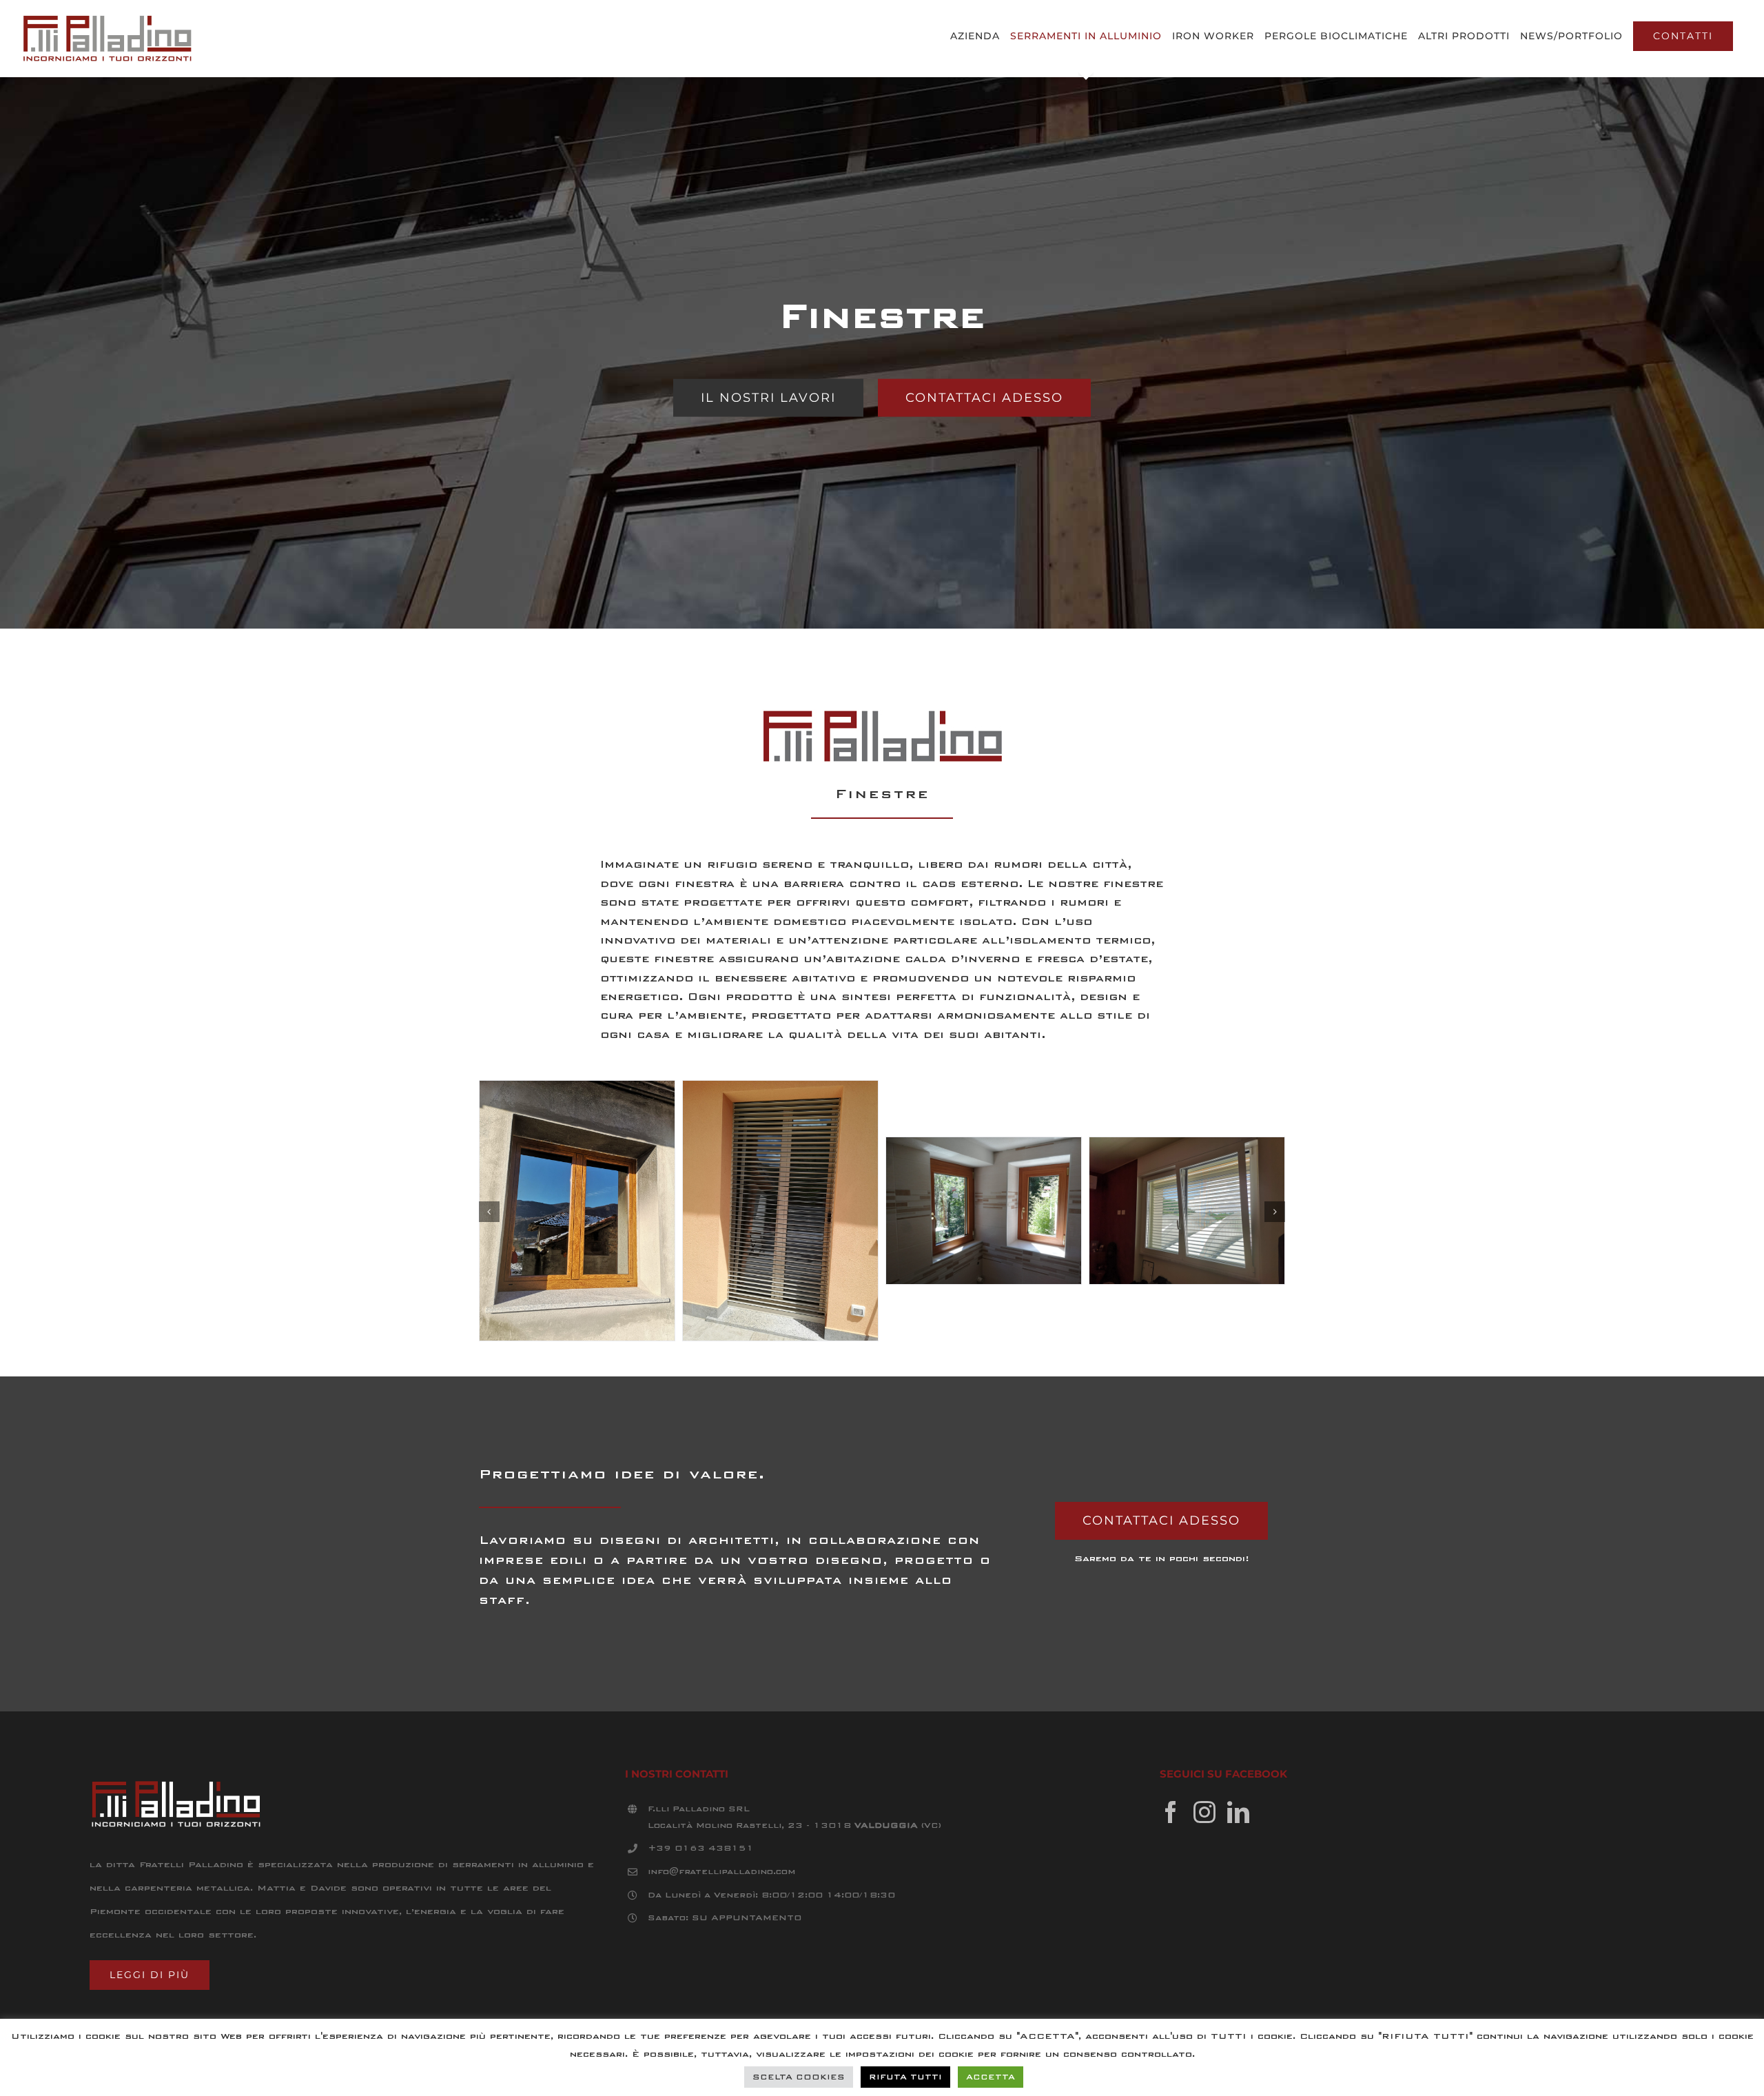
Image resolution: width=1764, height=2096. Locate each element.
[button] (489, 1212)
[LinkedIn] (1238, 1812)
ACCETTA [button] (991, 2077)
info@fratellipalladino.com (721, 1871)
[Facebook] (1171, 1812)
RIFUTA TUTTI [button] (905, 2077)
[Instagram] (1204, 1812)
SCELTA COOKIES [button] (799, 2077)
